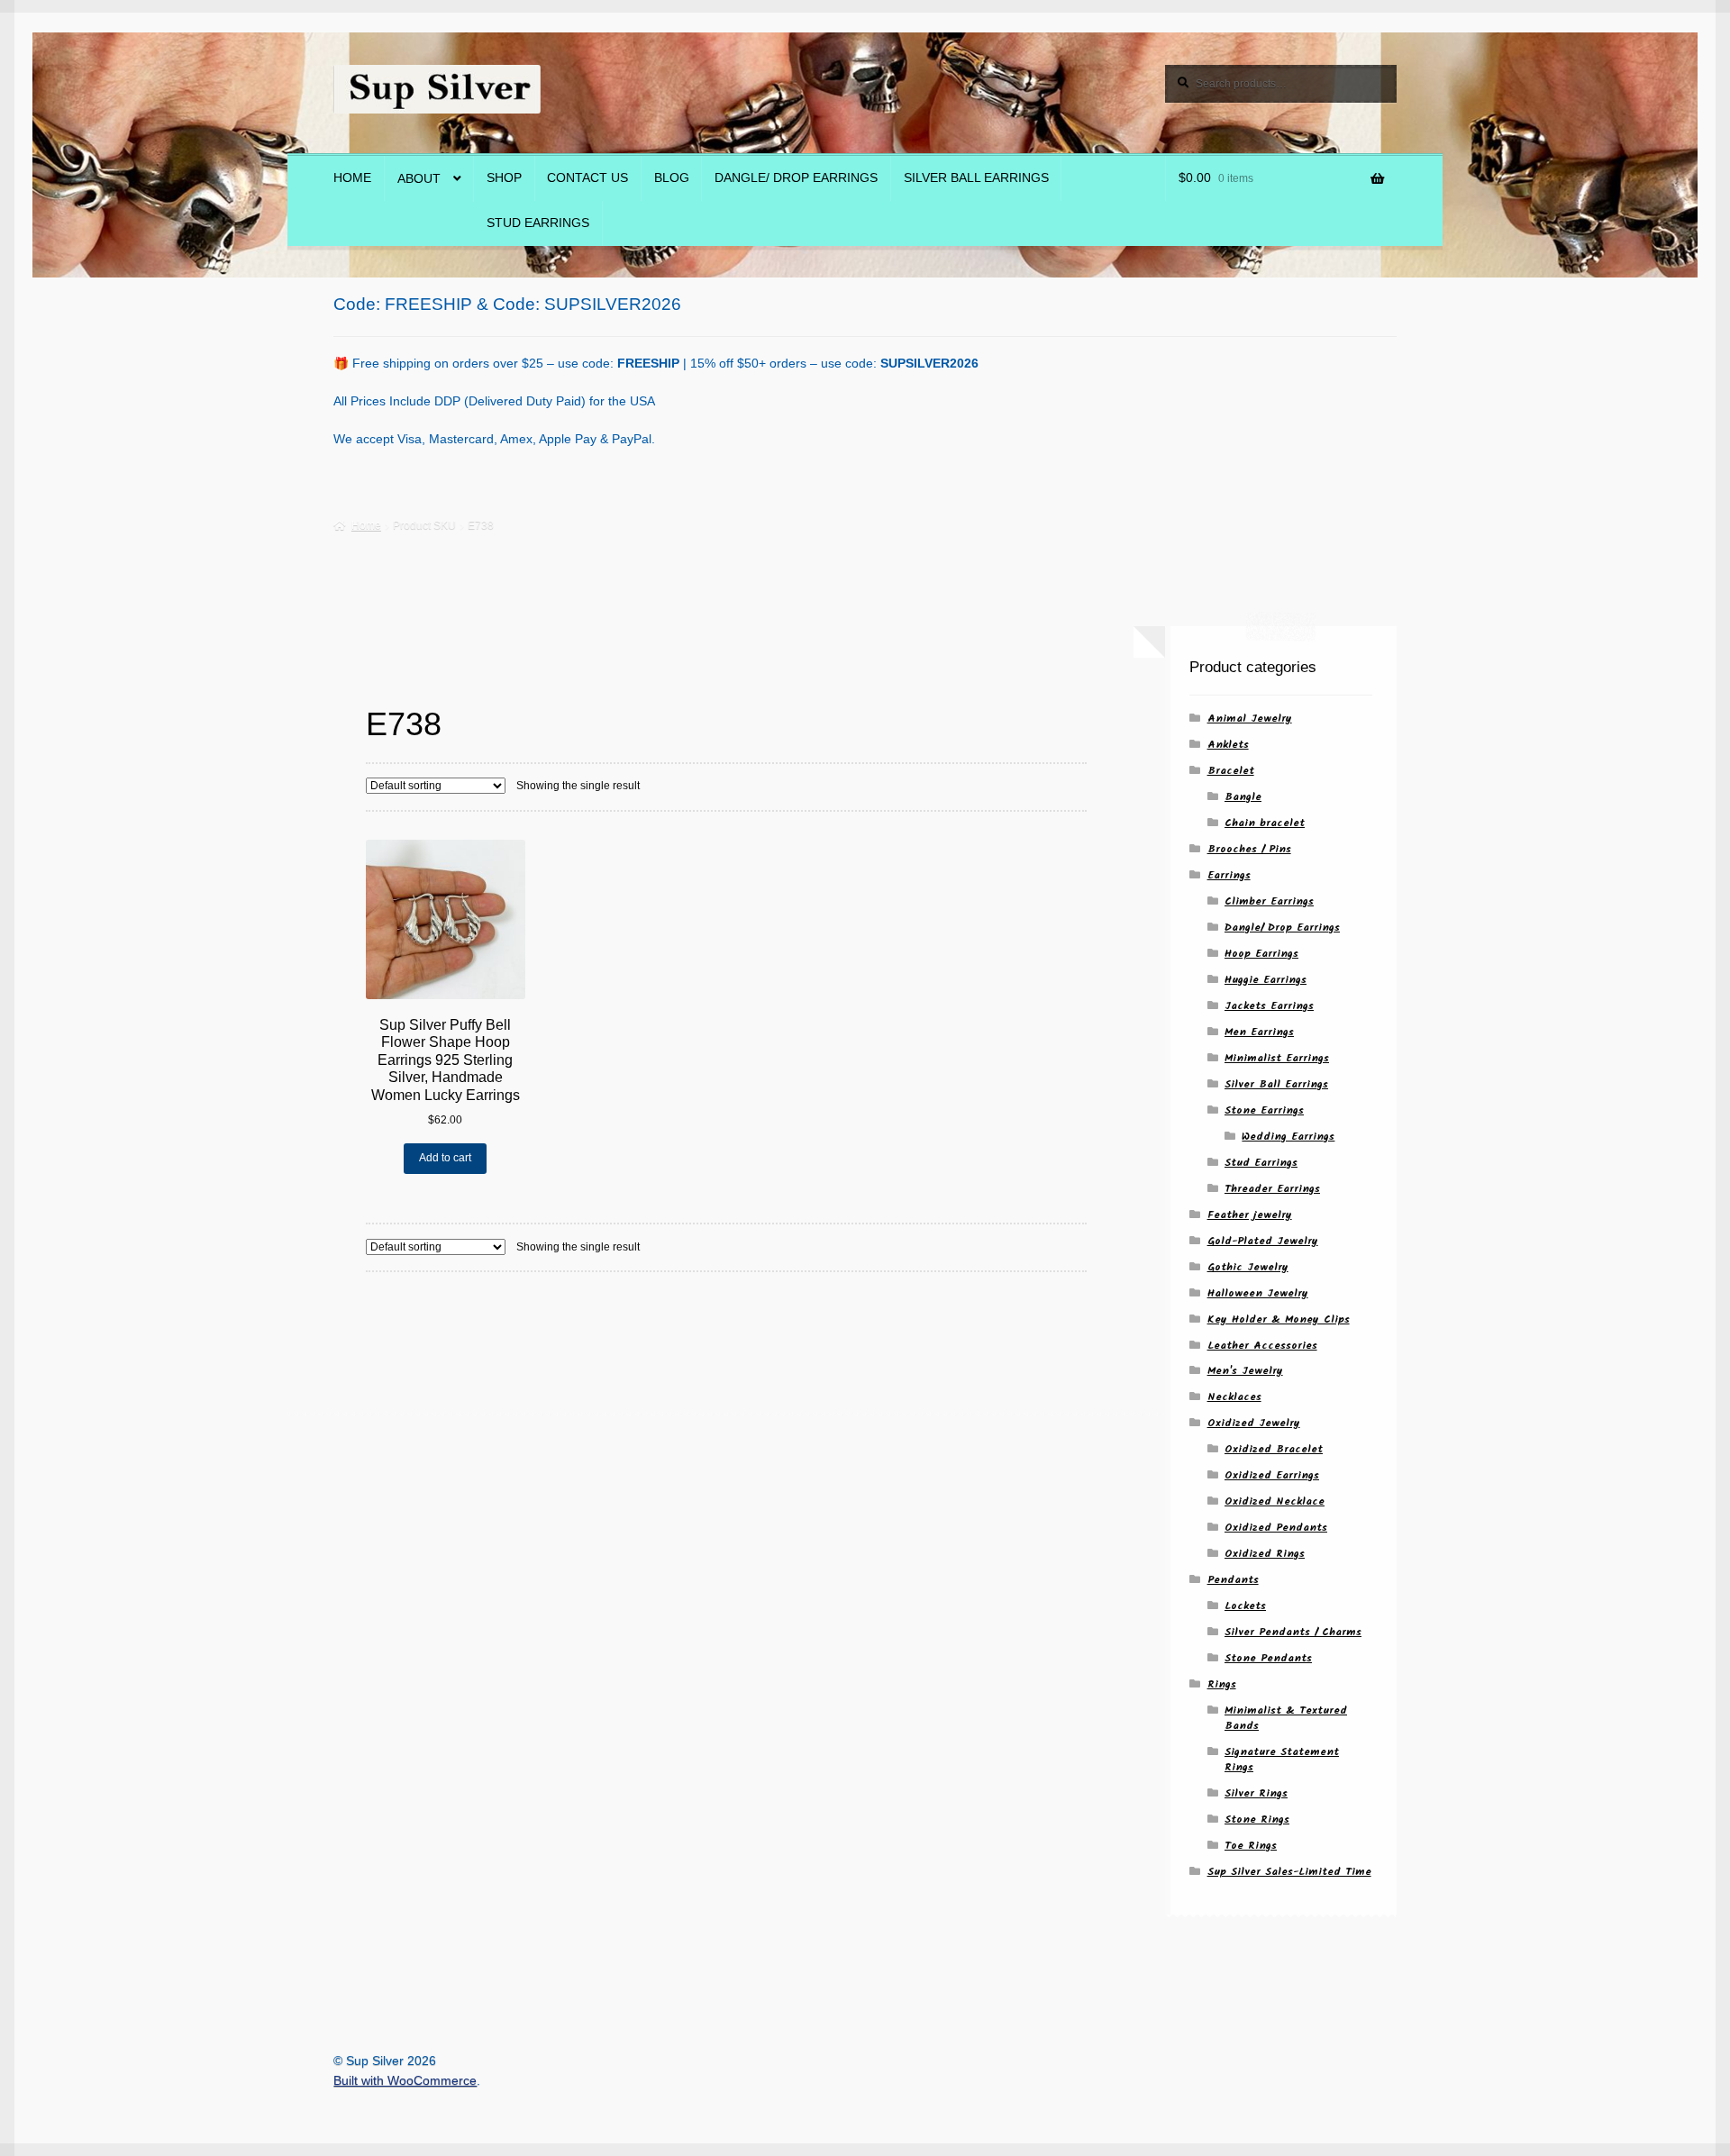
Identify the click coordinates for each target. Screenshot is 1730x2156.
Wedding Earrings (1288, 1137)
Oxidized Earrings (1272, 1475)
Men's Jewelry (1245, 1371)
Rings (1222, 1684)
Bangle (1243, 797)
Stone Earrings (1264, 1110)
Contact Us (587, 178)
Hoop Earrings (1261, 954)
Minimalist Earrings (1277, 1058)
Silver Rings (1256, 1793)
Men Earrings (1259, 1032)
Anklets (1228, 745)
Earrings (1229, 875)
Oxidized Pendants (1276, 1528)
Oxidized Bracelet (1274, 1449)
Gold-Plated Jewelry (1263, 1241)
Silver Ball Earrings (976, 178)
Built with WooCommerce (405, 2081)
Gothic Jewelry (1248, 1267)
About (419, 179)
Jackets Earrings (1269, 1006)
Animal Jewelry (1250, 719)
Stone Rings (1257, 1819)
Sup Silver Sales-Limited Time (1289, 1872)
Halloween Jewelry (1258, 1293)
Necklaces (1234, 1397)
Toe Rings (1251, 1846)
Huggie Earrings (1266, 980)
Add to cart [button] (445, 1158)
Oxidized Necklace (1275, 1501)
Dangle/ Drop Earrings (796, 178)
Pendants (1233, 1580)
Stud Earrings (538, 223)
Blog (672, 178)
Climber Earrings (1269, 901)
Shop (504, 178)
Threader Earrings (1272, 1189)
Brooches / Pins (1249, 849)
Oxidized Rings (1265, 1554)
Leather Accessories (1262, 1346)
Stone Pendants (1268, 1658)
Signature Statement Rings (1282, 1760)
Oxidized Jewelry (1254, 1423)
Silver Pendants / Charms (1293, 1632)
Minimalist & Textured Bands (1286, 1718)
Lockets (1245, 1606)
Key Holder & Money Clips (1279, 1319)
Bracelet (1231, 771)
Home (352, 178)
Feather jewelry (1250, 1215)
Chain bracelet (1265, 823)
